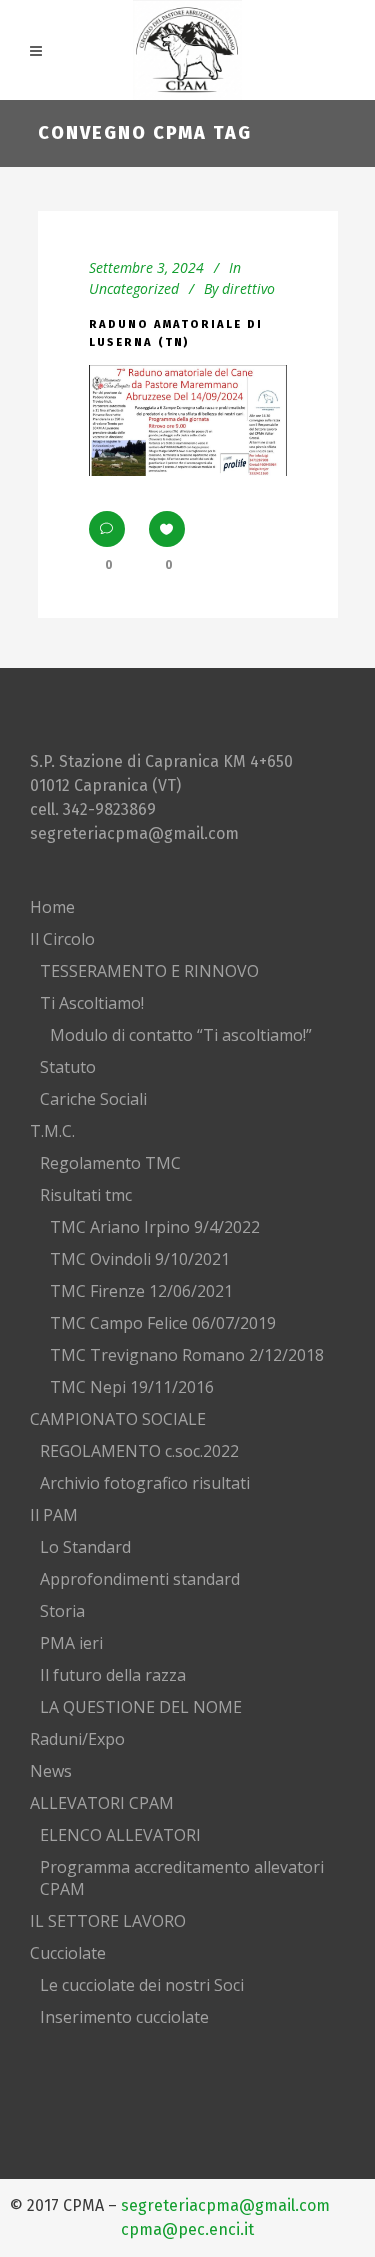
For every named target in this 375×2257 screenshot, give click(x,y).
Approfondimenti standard (140, 1579)
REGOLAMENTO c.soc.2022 (139, 1451)
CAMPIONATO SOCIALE (118, 1419)
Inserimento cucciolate (124, 2017)
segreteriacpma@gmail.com (134, 833)
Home (52, 907)
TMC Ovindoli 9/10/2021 (140, 1259)
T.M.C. (52, 1131)
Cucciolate (68, 1953)
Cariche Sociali (93, 1099)
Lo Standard (85, 1547)
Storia (62, 1611)
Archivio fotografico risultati (145, 1483)
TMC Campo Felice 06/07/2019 (163, 1323)
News (51, 1771)
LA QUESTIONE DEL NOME (141, 1707)
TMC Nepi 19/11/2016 (132, 1387)
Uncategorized (134, 288)
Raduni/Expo (77, 1739)
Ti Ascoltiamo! (92, 1003)
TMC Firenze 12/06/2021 (141, 1291)
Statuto (68, 1067)
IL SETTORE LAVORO (108, 1921)
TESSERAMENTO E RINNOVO (149, 971)
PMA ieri (71, 1643)
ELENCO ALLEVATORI (120, 1835)
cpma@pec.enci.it (187, 2229)
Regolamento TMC (110, 1163)
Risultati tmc (86, 1195)
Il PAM (54, 1515)
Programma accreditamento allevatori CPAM (182, 1878)
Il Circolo (62, 939)
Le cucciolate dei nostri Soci (142, 1985)
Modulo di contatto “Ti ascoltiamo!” (181, 1035)
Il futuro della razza (113, 1675)
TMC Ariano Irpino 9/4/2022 (155, 1227)
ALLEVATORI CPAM (102, 1803)
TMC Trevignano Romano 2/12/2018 (187, 1355)
